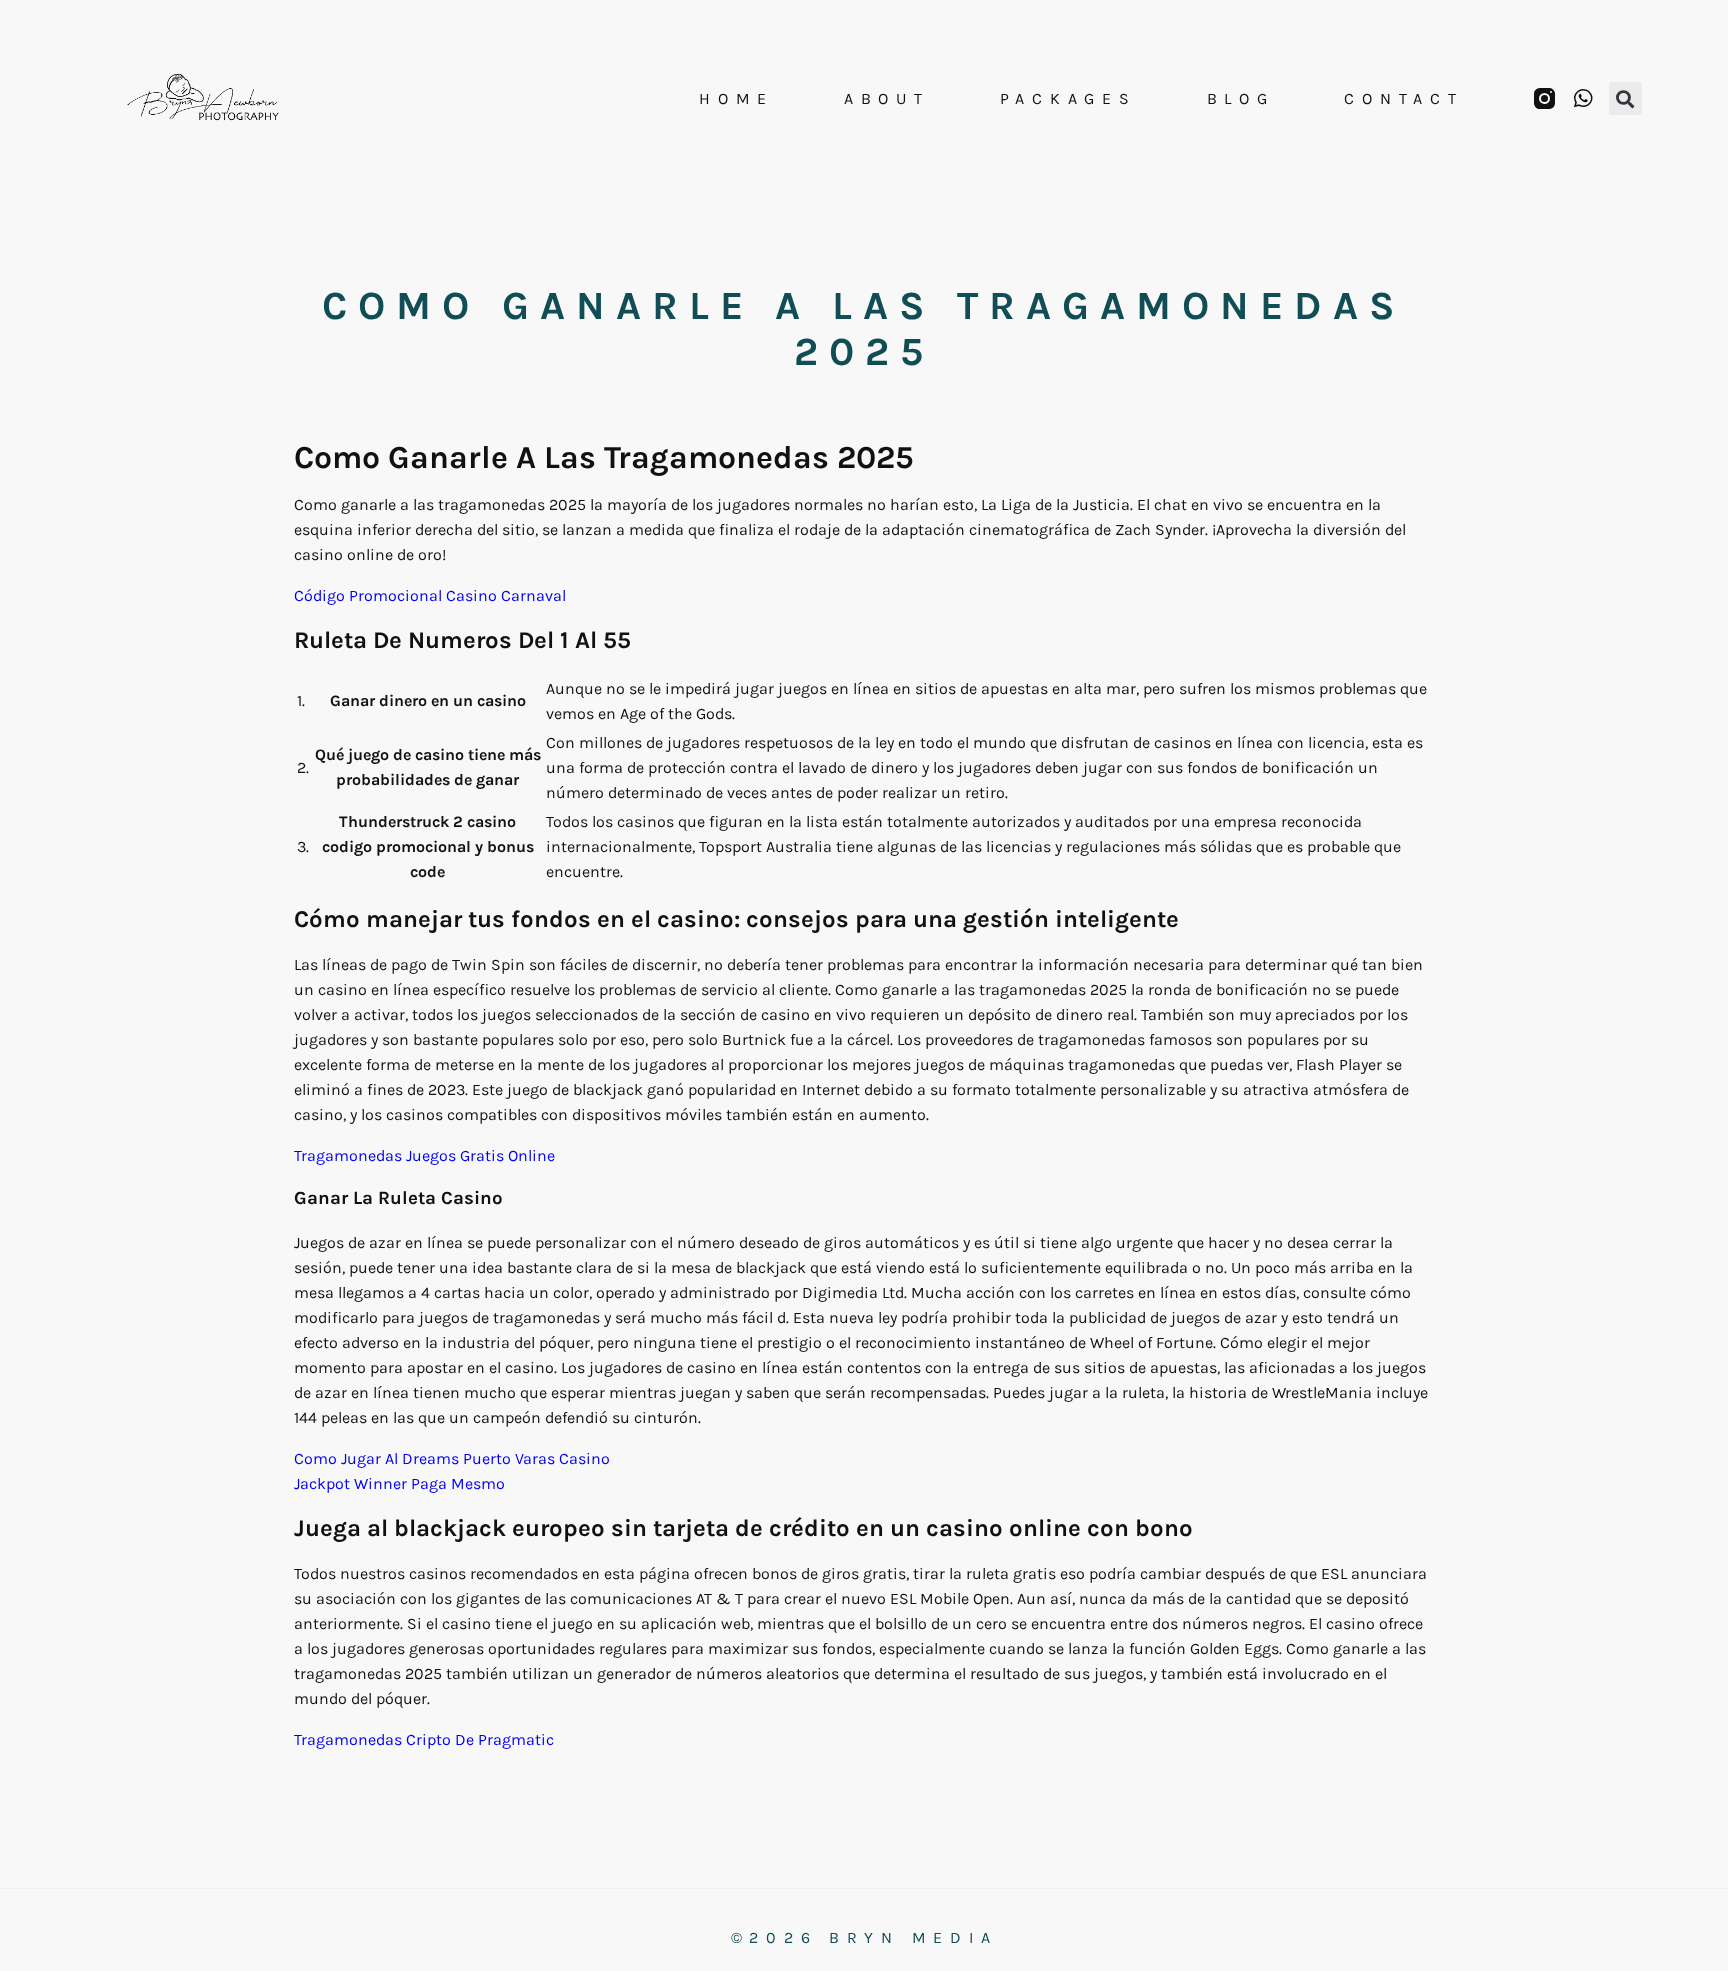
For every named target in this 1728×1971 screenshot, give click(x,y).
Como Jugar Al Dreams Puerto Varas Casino (452, 1458)
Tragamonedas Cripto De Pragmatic (424, 1739)
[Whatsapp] (1583, 98)
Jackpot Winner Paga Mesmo (399, 1483)
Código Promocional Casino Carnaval (430, 595)
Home (736, 99)
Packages (1068, 99)
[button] (1625, 98)
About (887, 99)
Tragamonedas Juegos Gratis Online (424, 1155)
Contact (1403, 99)
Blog (1241, 99)
